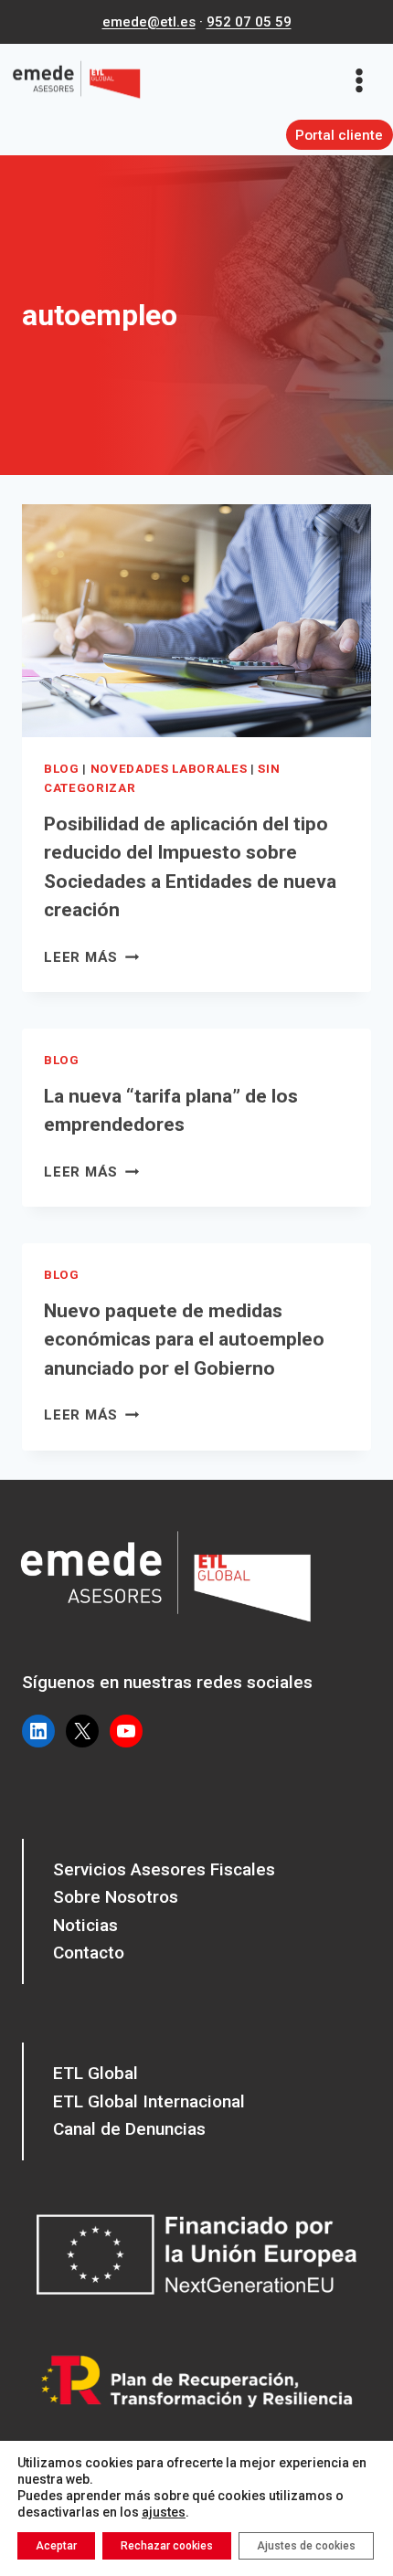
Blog (62, 769)
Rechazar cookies (167, 2546)
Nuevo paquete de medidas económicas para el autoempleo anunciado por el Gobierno (184, 1340)
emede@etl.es (149, 22)
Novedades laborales (169, 769)
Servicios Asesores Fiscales (164, 1869)
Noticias (85, 1925)
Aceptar (56, 2546)
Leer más (91, 957)
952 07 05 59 (249, 22)
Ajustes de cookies (306, 2546)
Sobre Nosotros (116, 1897)
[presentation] (196, 621)
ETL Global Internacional (149, 2101)
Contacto (89, 1953)
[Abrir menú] (365, 80)
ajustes (164, 2512)
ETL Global (96, 2073)
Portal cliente (339, 135)
